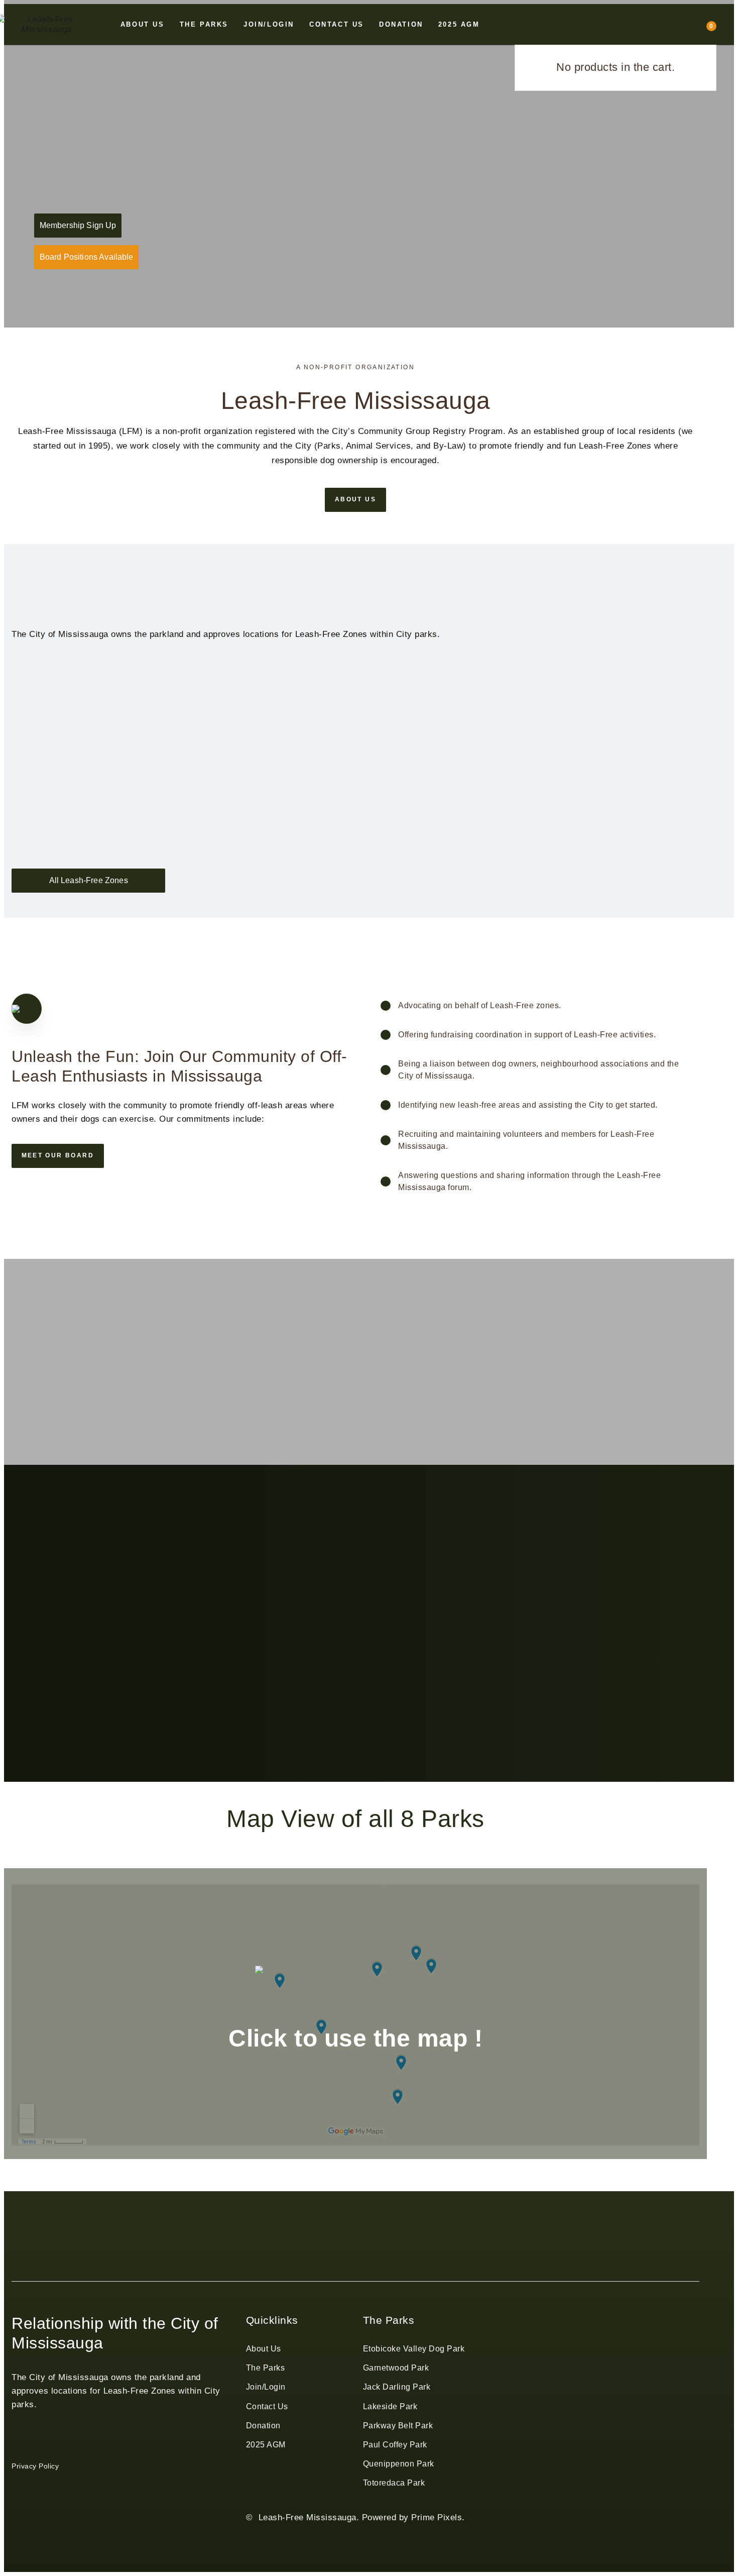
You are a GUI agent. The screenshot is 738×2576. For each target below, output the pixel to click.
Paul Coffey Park (395, 2445)
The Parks (266, 2368)
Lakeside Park (390, 2406)
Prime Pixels (437, 2517)
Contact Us (267, 2406)
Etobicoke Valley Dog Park (414, 2349)
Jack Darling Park (397, 2387)
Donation (263, 2426)
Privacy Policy (35, 2466)
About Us (264, 2349)
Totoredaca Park (394, 2483)
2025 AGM (266, 2445)
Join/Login (266, 2387)
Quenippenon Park (399, 2464)
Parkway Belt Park (398, 2426)
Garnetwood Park (396, 2368)
